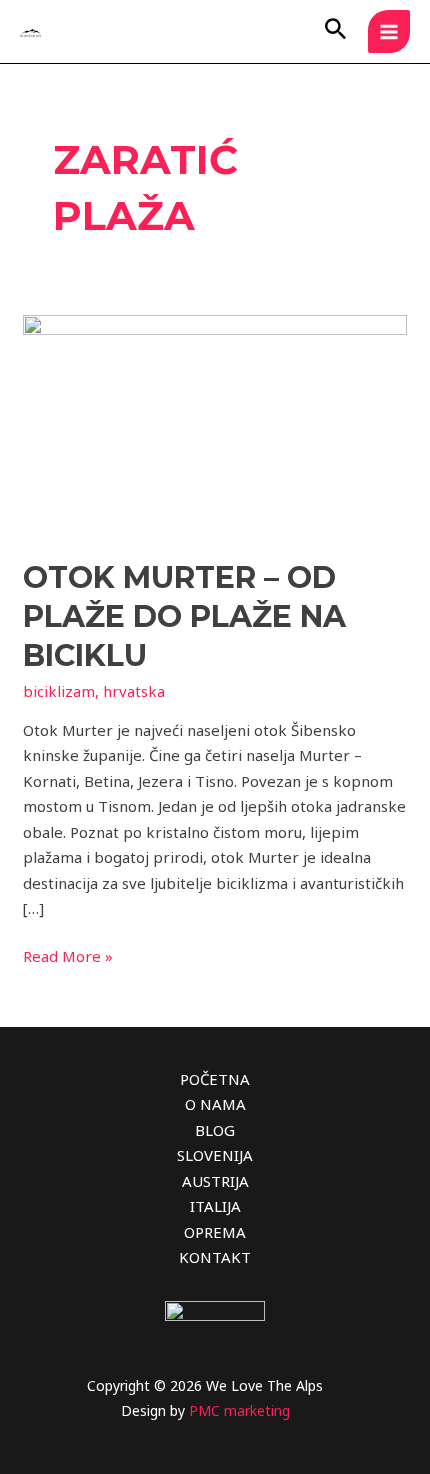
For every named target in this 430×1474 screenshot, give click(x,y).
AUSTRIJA (215, 1181)
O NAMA (215, 1104)
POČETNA (215, 1079)
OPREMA (215, 1232)
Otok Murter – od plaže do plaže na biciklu (184, 616)
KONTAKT (215, 1257)
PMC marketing (239, 1410)
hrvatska (134, 691)
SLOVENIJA (215, 1155)
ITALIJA (215, 1206)
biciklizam (59, 691)
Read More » (68, 955)
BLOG (215, 1130)
